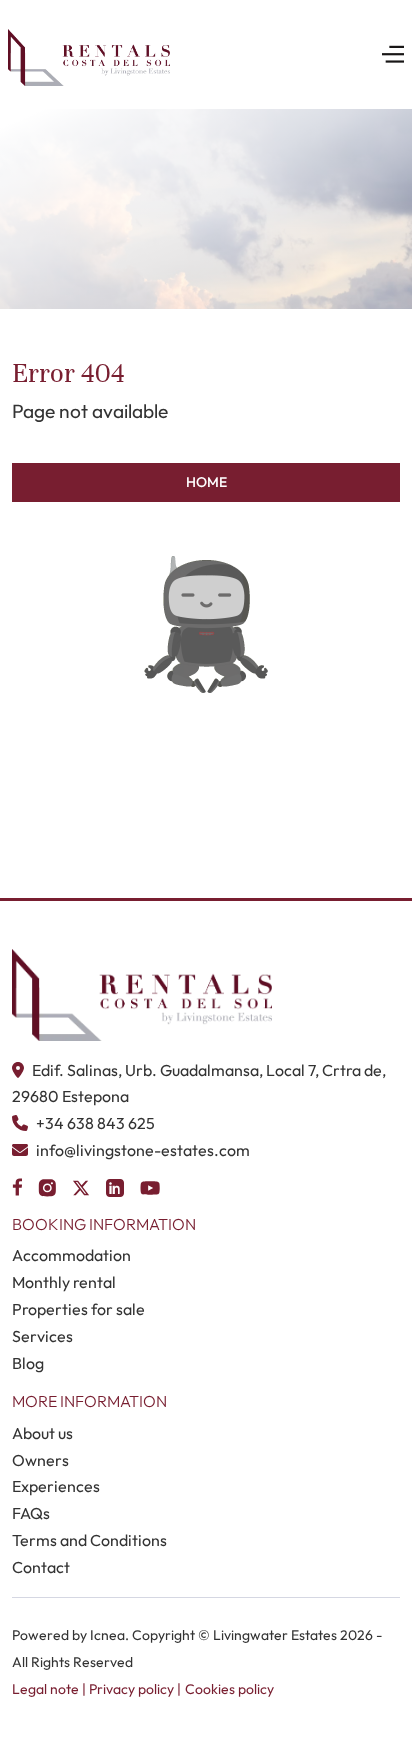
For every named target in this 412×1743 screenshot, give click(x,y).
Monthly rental (64, 1282)
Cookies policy (229, 1689)
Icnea (107, 1635)
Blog (28, 1363)
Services (42, 1336)
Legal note (45, 1689)
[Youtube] (150, 1185)
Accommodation (71, 1255)
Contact (41, 1567)
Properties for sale (78, 1309)
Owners (40, 1460)
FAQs (31, 1513)
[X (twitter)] (81, 1185)
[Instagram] (47, 1185)
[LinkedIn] (115, 1185)
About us (42, 1433)
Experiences (56, 1486)
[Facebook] (17, 1185)
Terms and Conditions (89, 1540)
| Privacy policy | (130, 1689)
